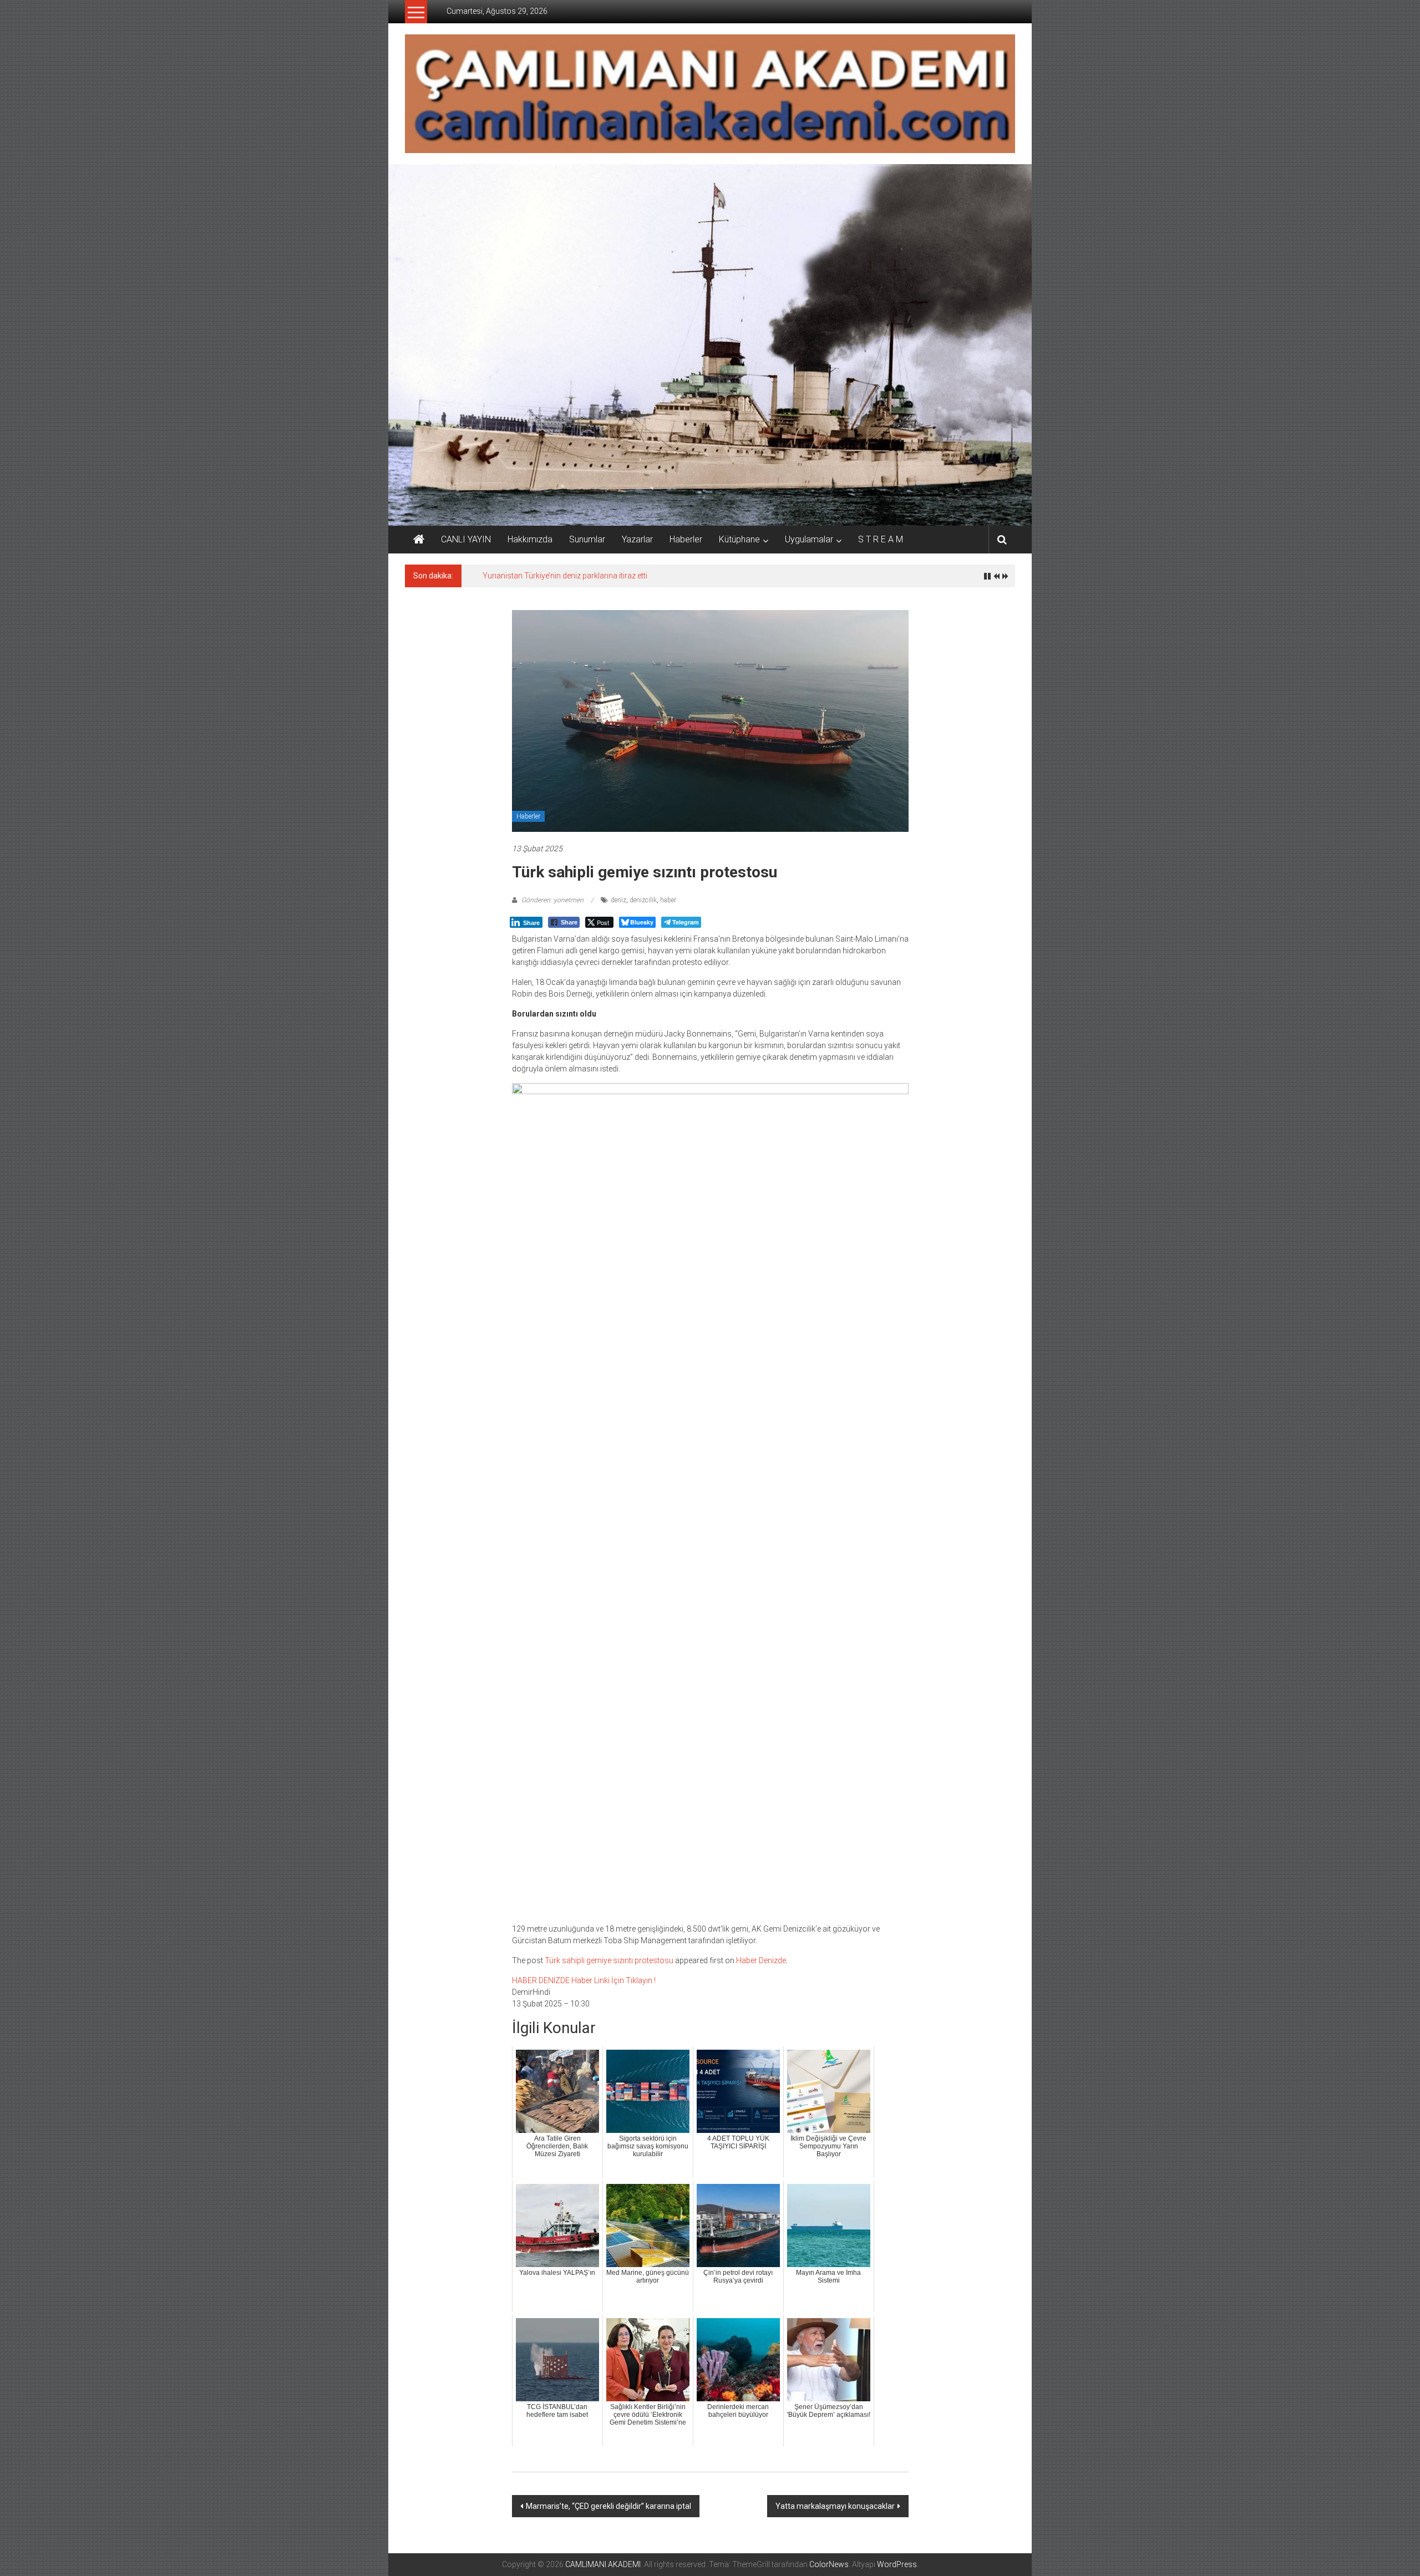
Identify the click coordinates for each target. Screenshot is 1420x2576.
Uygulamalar (809, 539)
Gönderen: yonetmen (552, 900)
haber (668, 900)
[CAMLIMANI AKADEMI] (419, 540)
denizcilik (643, 900)
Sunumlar (587, 539)
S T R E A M (881, 539)
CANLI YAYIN (466, 539)
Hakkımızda (530, 539)
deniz (618, 900)
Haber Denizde (761, 1960)
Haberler (686, 539)
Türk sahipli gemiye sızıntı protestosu (609, 1960)
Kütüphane (739, 539)
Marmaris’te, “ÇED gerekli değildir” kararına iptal (608, 2506)
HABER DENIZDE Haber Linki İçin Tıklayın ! (584, 1980)
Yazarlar (637, 539)
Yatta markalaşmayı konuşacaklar (835, 2506)
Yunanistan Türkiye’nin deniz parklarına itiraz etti (565, 576)
